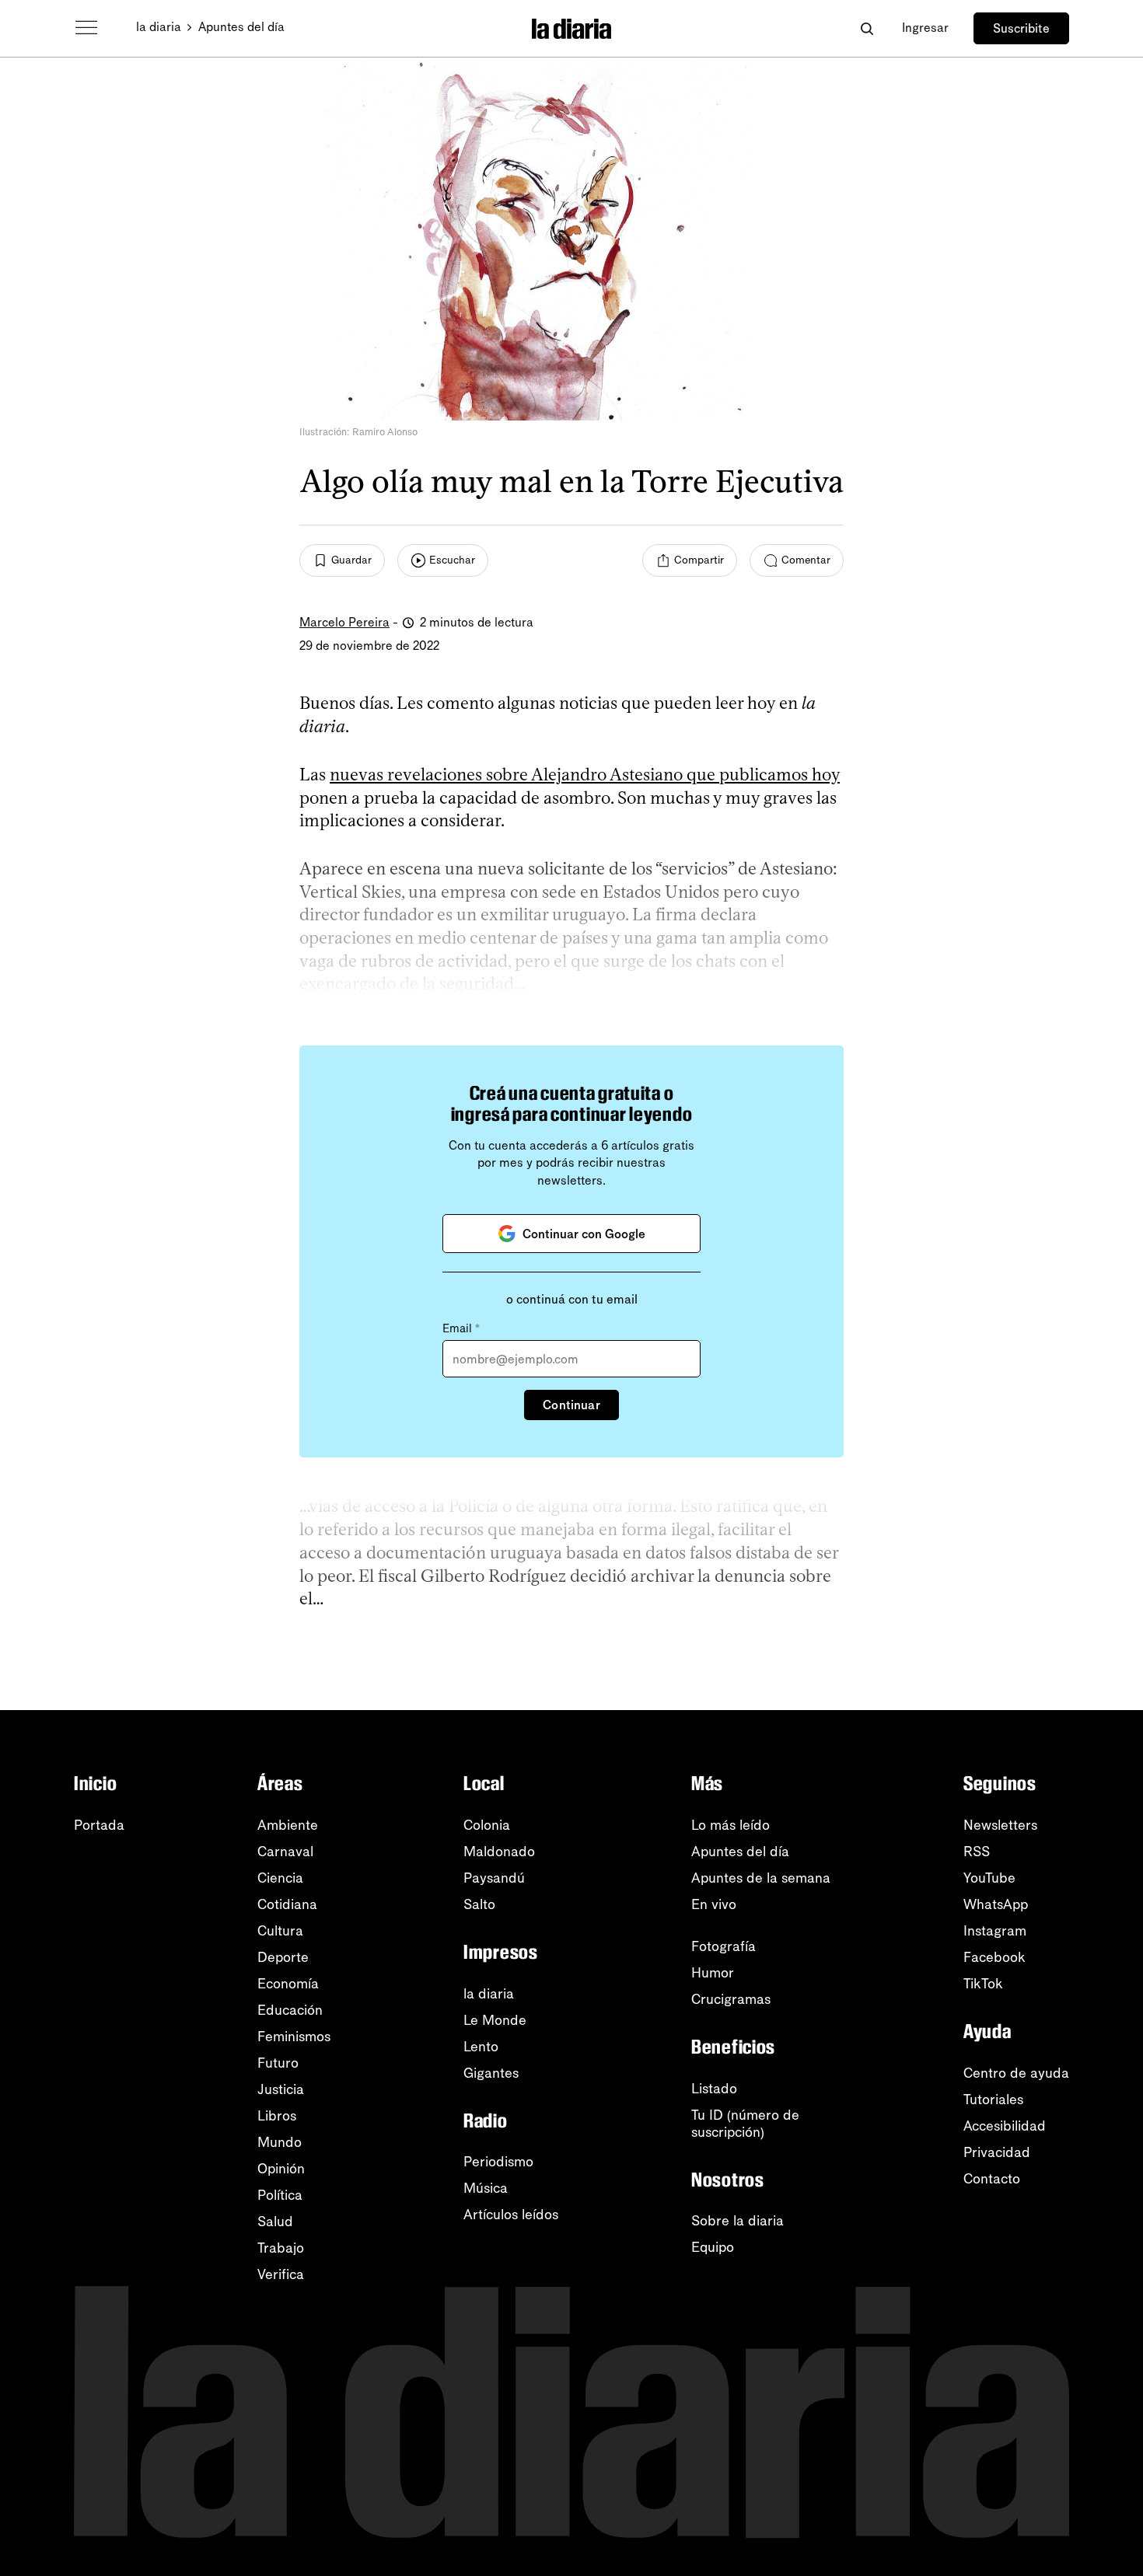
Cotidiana (287, 1904)
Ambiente (288, 1825)
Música (486, 2188)
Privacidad (997, 2152)
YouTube (989, 1878)
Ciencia (280, 1878)
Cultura (280, 1931)
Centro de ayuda (1016, 2073)
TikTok (983, 1984)
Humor (713, 1973)
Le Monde (495, 2020)
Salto (479, 1904)
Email (461, 1328)
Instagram (995, 1931)
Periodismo (498, 2162)
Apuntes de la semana (761, 1878)
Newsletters (1000, 1825)
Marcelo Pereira (344, 622)
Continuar (571, 1405)
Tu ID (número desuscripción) (745, 2124)
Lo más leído (731, 1825)
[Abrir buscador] (867, 28)
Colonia (487, 1825)
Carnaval (285, 1852)
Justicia (281, 2089)
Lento (481, 2047)
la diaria (159, 27)
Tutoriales (993, 2100)
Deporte (283, 1957)
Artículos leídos (511, 2215)
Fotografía (724, 1946)
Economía (288, 1984)
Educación (290, 2010)
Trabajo (281, 2248)
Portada (99, 1825)
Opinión (281, 2169)
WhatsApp (996, 1904)
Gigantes (491, 2073)
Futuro (278, 2063)
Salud (275, 2222)
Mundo (280, 2142)
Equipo (713, 2247)
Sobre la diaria (738, 2221)
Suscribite (1021, 28)
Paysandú (494, 1878)
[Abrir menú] (86, 28)
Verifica (281, 2274)
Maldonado (499, 1852)
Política (280, 2195)
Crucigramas (731, 1999)
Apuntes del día (241, 27)
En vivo (714, 1904)
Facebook (994, 1957)
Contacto (992, 2179)
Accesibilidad (1005, 2126)
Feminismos (294, 2037)
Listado (714, 2089)
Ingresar (925, 28)
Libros (277, 2116)
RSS (977, 1852)
